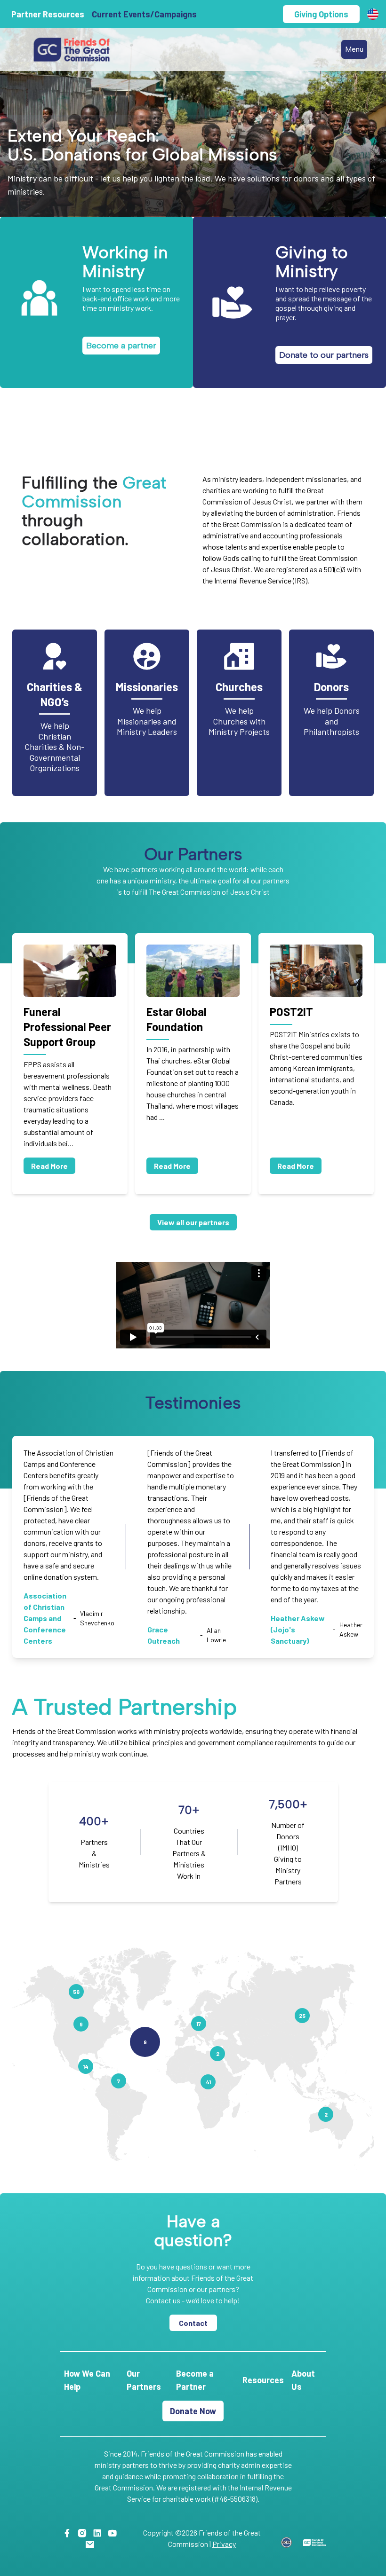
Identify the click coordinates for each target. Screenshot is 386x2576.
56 (76, 1992)
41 (208, 2082)
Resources (263, 2380)
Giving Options (321, 14)
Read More (49, 1166)
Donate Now (193, 2411)
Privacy (224, 2544)
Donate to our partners (324, 355)
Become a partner (121, 346)
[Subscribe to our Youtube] (114, 2533)
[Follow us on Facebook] (69, 2533)
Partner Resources (48, 14)
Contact (193, 2323)
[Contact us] (92, 2544)
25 (302, 2016)
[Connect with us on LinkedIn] (99, 2533)
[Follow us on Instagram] (84, 2533)
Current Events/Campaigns (144, 14)
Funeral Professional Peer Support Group (67, 1027)
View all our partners (193, 1222)
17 (199, 2024)
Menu (354, 49)
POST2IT (291, 1012)
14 (86, 2066)
